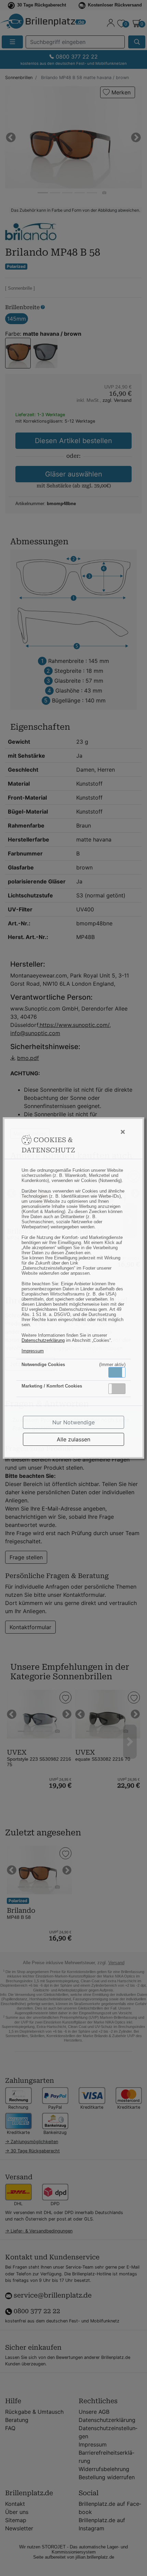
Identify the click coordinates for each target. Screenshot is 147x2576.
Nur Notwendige (73, 1422)
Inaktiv (120, 1389)
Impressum (33, 1351)
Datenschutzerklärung (43, 1340)
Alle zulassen (73, 1439)
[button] (117, 1372)
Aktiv (117, 1372)
